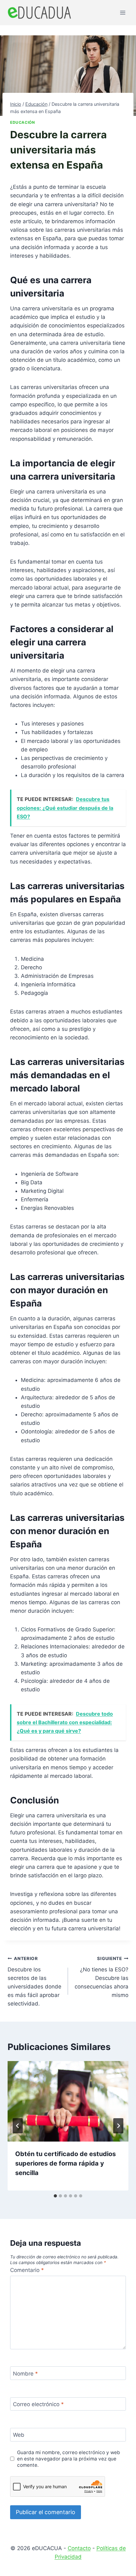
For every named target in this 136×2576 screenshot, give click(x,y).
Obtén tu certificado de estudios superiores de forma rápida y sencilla (65, 2163)
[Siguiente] (118, 2126)
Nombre (25, 2373)
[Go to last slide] (18, 2126)
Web (19, 2435)
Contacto (79, 2548)
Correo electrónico (38, 2404)
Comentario (27, 2270)
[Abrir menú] (123, 12)
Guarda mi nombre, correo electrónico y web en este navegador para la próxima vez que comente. (69, 2459)
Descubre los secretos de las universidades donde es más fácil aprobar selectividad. (34, 1981)
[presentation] (68, 2101)
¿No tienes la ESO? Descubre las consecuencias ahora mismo (102, 1977)
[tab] (55, 2196)
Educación (22, 122)
